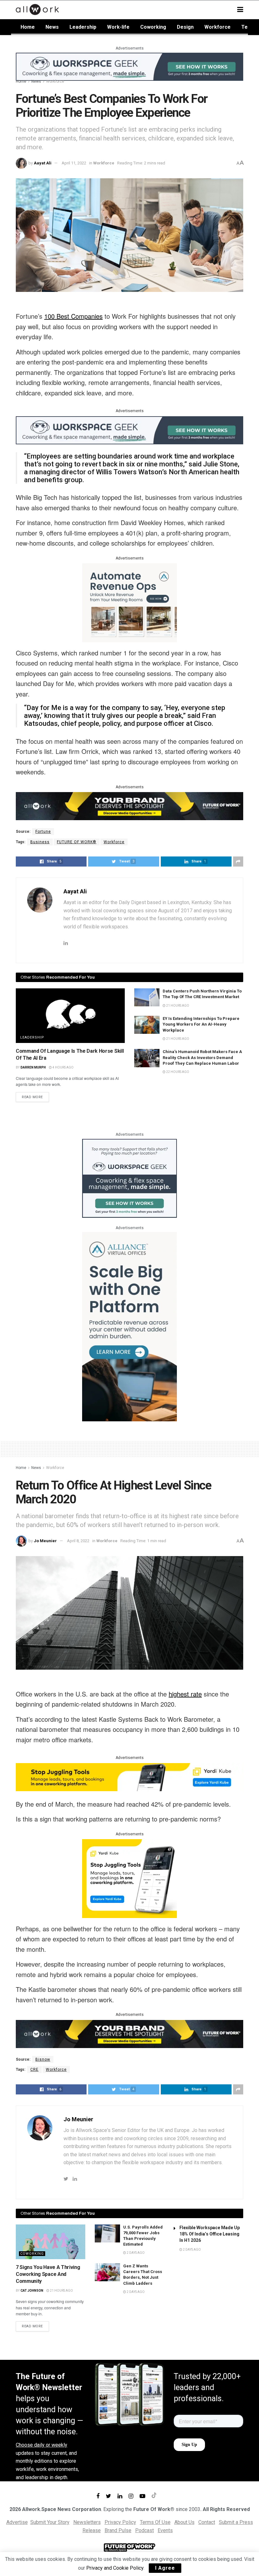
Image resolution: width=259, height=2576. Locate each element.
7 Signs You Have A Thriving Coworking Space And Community (48, 2274)
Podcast (145, 2530)
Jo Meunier (45, 1541)
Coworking (153, 27)
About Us (184, 2522)
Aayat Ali (43, 163)
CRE (34, 2070)
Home (28, 27)
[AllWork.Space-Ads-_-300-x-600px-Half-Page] (129, 1326)
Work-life (118, 27)
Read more (32, 1097)
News (52, 27)
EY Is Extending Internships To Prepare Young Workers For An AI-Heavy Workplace (201, 1024)
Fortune (43, 832)
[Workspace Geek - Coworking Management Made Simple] (129, 66)
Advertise (17, 2522)
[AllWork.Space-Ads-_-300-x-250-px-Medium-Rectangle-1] (129, 602)
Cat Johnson (32, 2291)
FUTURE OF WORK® (77, 842)
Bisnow (43, 2059)
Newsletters (87, 2522)
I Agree (165, 2568)
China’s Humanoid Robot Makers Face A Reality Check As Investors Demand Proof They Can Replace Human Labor (202, 1057)
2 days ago (135, 2253)
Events (165, 2530)
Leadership (83, 27)
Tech (247, 27)
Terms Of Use (155, 2522)
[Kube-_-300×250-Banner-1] (129, 1878)
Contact (207, 2522)
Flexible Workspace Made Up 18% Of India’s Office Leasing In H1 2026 (210, 2234)
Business (40, 842)
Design (185, 27)
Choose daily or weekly (42, 2445)
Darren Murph (33, 1067)
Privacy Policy (120, 2522)
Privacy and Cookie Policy (115, 2568)
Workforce (217, 27)
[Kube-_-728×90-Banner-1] (129, 1777)
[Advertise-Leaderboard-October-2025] (129, 806)
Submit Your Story (50, 2522)
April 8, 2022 (78, 1541)
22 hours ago (177, 1072)
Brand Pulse (118, 2530)
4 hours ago (63, 1067)
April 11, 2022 (74, 163)
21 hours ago (177, 1006)
